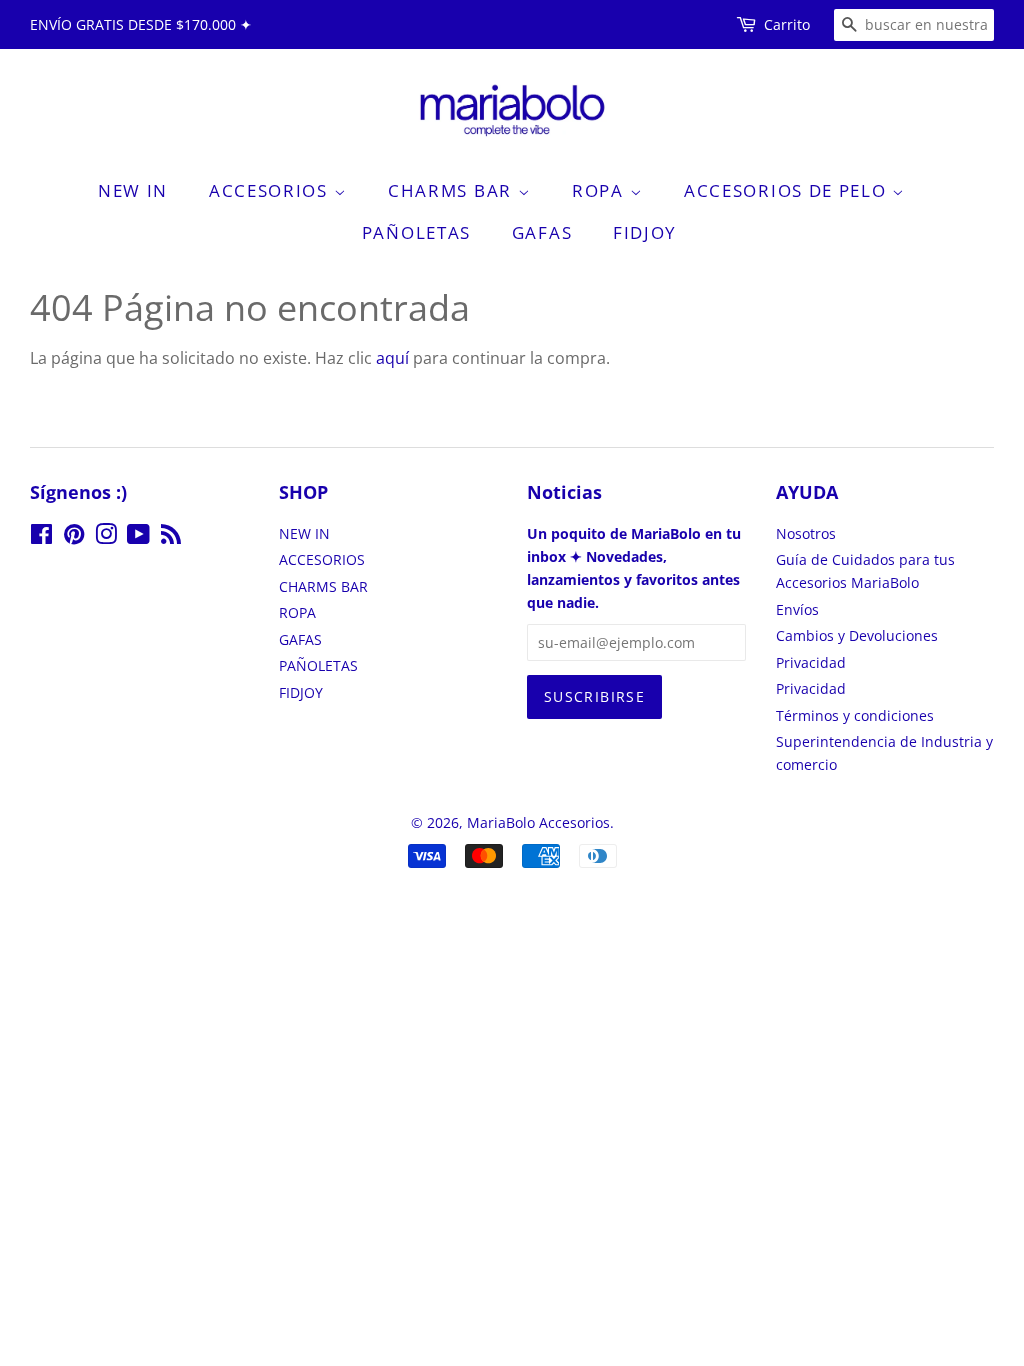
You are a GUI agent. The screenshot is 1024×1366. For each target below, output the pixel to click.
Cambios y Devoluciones (857, 635)
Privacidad (811, 662)
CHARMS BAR (453, 190)
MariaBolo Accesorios (538, 822)
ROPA (601, 190)
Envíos (797, 609)
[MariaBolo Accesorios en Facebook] (41, 537)
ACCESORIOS (271, 190)
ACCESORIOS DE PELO (788, 190)
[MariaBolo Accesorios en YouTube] (138, 537)
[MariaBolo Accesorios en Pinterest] (74, 537)
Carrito (787, 24)
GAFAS (542, 232)
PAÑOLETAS (416, 232)
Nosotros (806, 533)
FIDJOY (645, 232)
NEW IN (133, 190)
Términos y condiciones (855, 715)
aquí (392, 358)
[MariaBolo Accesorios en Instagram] (106, 537)
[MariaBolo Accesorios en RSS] (171, 537)
